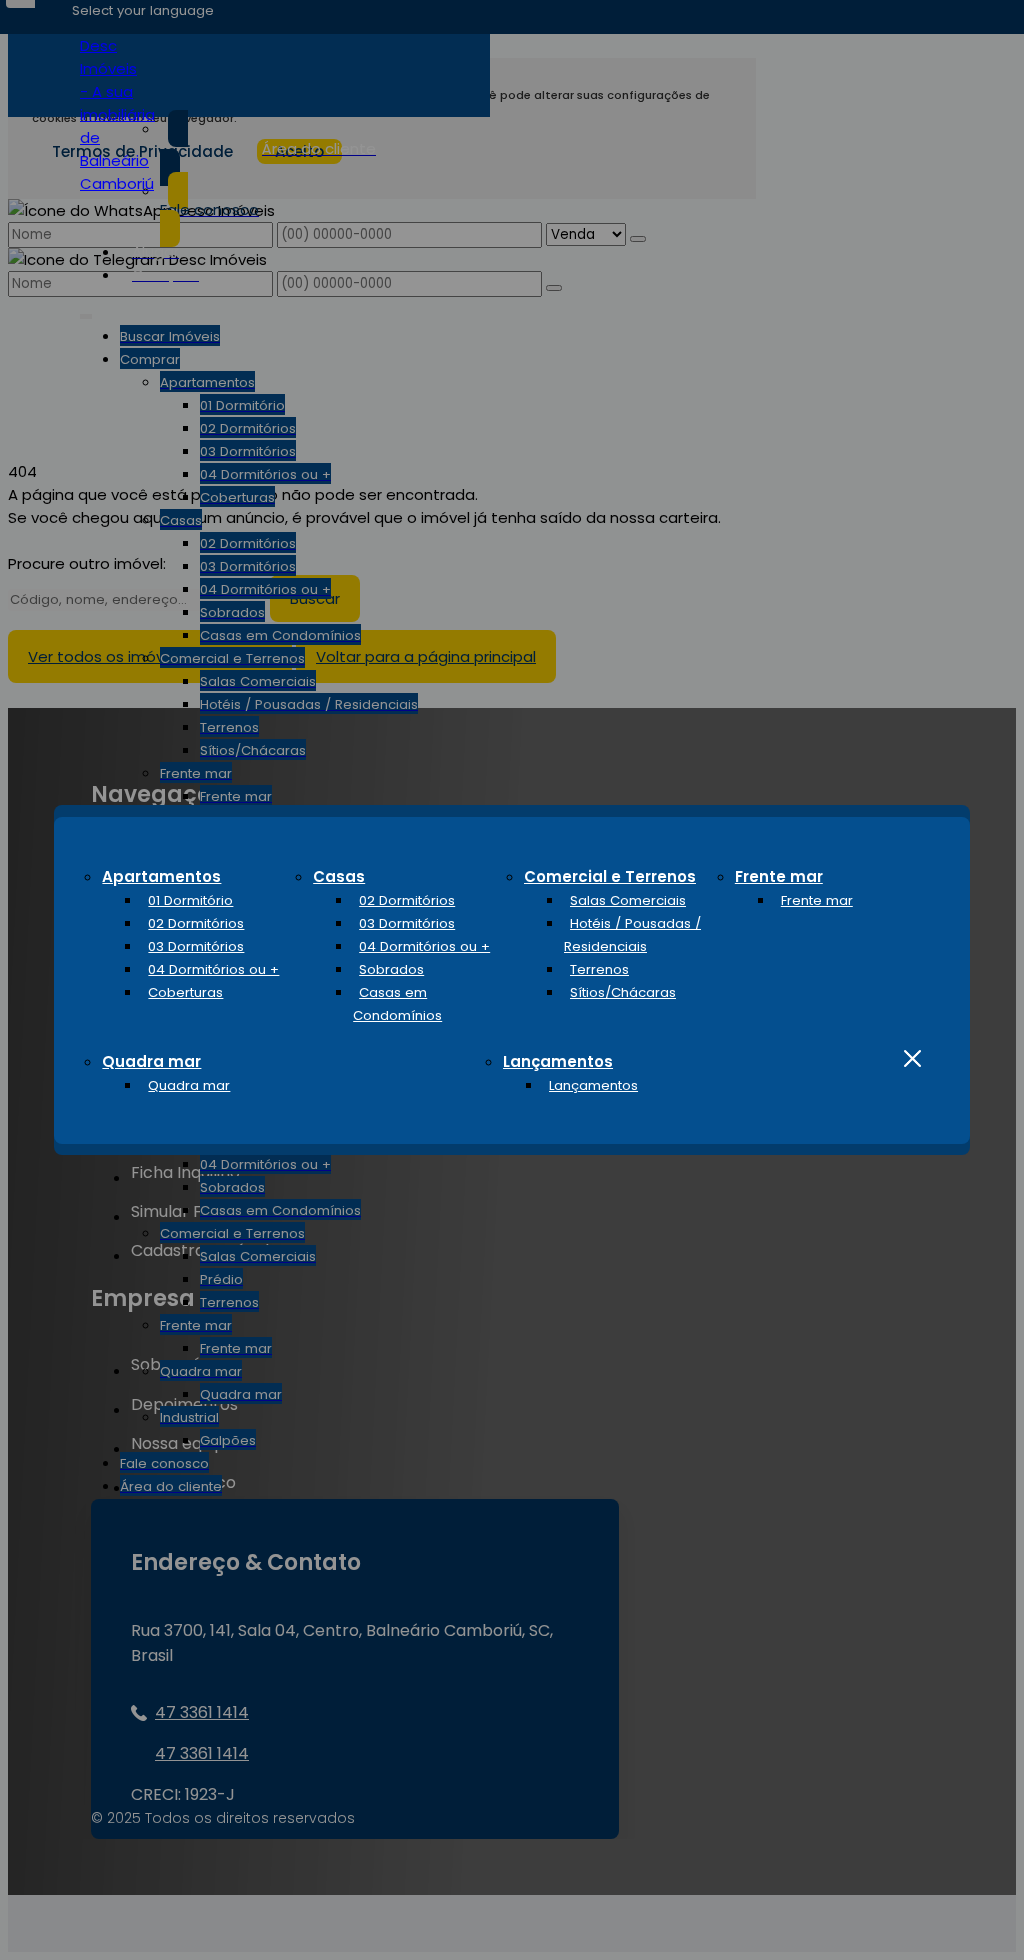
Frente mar (779, 876)
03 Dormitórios (196, 946)
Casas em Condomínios (397, 1004)
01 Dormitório (190, 900)
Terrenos (599, 969)
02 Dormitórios (196, 923)
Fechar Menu (913, 1059)
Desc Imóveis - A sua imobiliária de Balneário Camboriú (117, 114)
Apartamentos (161, 876)
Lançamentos (558, 1061)
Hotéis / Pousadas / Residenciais (632, 935)
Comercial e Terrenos (610, 876)
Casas (339, 876)
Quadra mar (151, 1061)
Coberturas (185, 992)
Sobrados (391, 969)
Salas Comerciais (628, 900)
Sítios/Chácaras (623, 992)
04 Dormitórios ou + (213, 969)
